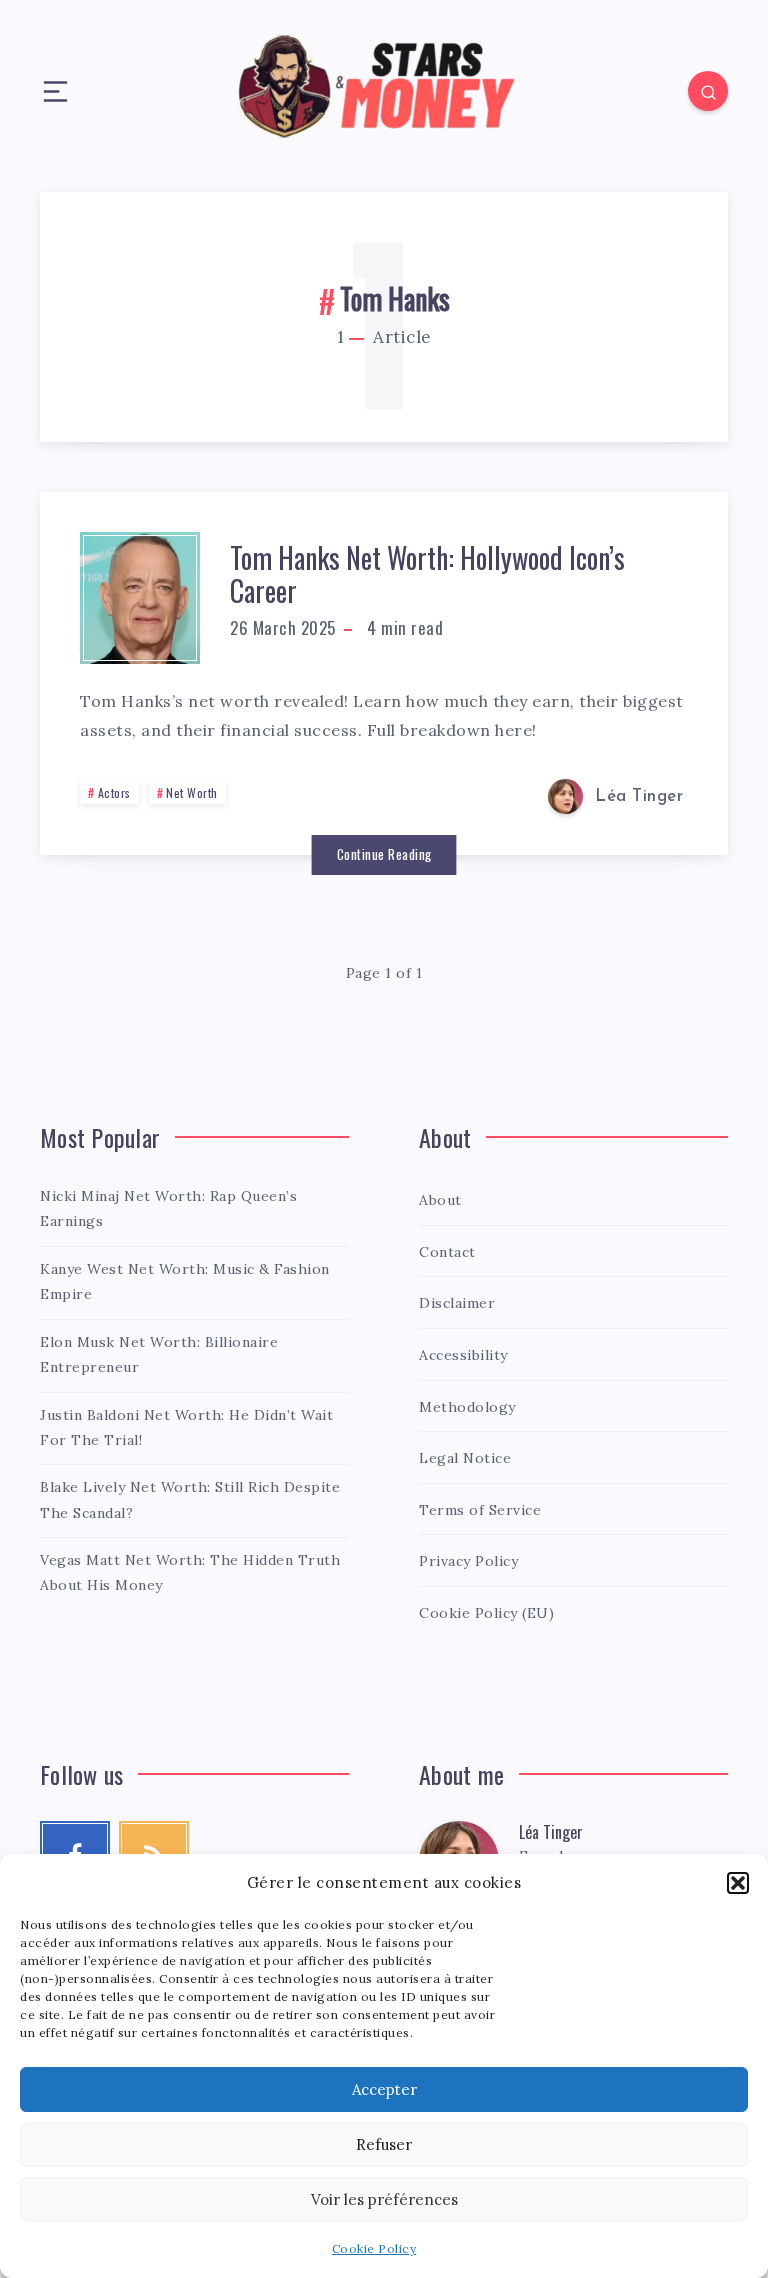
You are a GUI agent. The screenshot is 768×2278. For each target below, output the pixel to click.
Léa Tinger (551, 1832)
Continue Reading (384, 854)
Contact (447, 1252)
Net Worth (192, 792)
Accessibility (463, 1355)
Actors (114, 792)
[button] (738, 1883)
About (440, 1200)
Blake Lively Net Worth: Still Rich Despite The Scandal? (190, 1499)
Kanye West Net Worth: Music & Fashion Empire (185, 1281)
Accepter (384, 2089)
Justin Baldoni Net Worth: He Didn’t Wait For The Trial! (186, 1427)
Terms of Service (480, 1510)
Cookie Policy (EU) (486, 1613)
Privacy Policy (468, 1561)
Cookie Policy (374, 2248)
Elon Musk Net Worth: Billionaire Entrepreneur (159, 1354)
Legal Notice (465, 1458)
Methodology (467, 1407)
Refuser (384, 2144)
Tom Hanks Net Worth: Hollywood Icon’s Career (427, 574)
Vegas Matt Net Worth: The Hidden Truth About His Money (190, 1572)
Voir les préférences (384, 2199)
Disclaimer (457, 1303)
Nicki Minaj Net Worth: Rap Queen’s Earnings (168, 1208)
